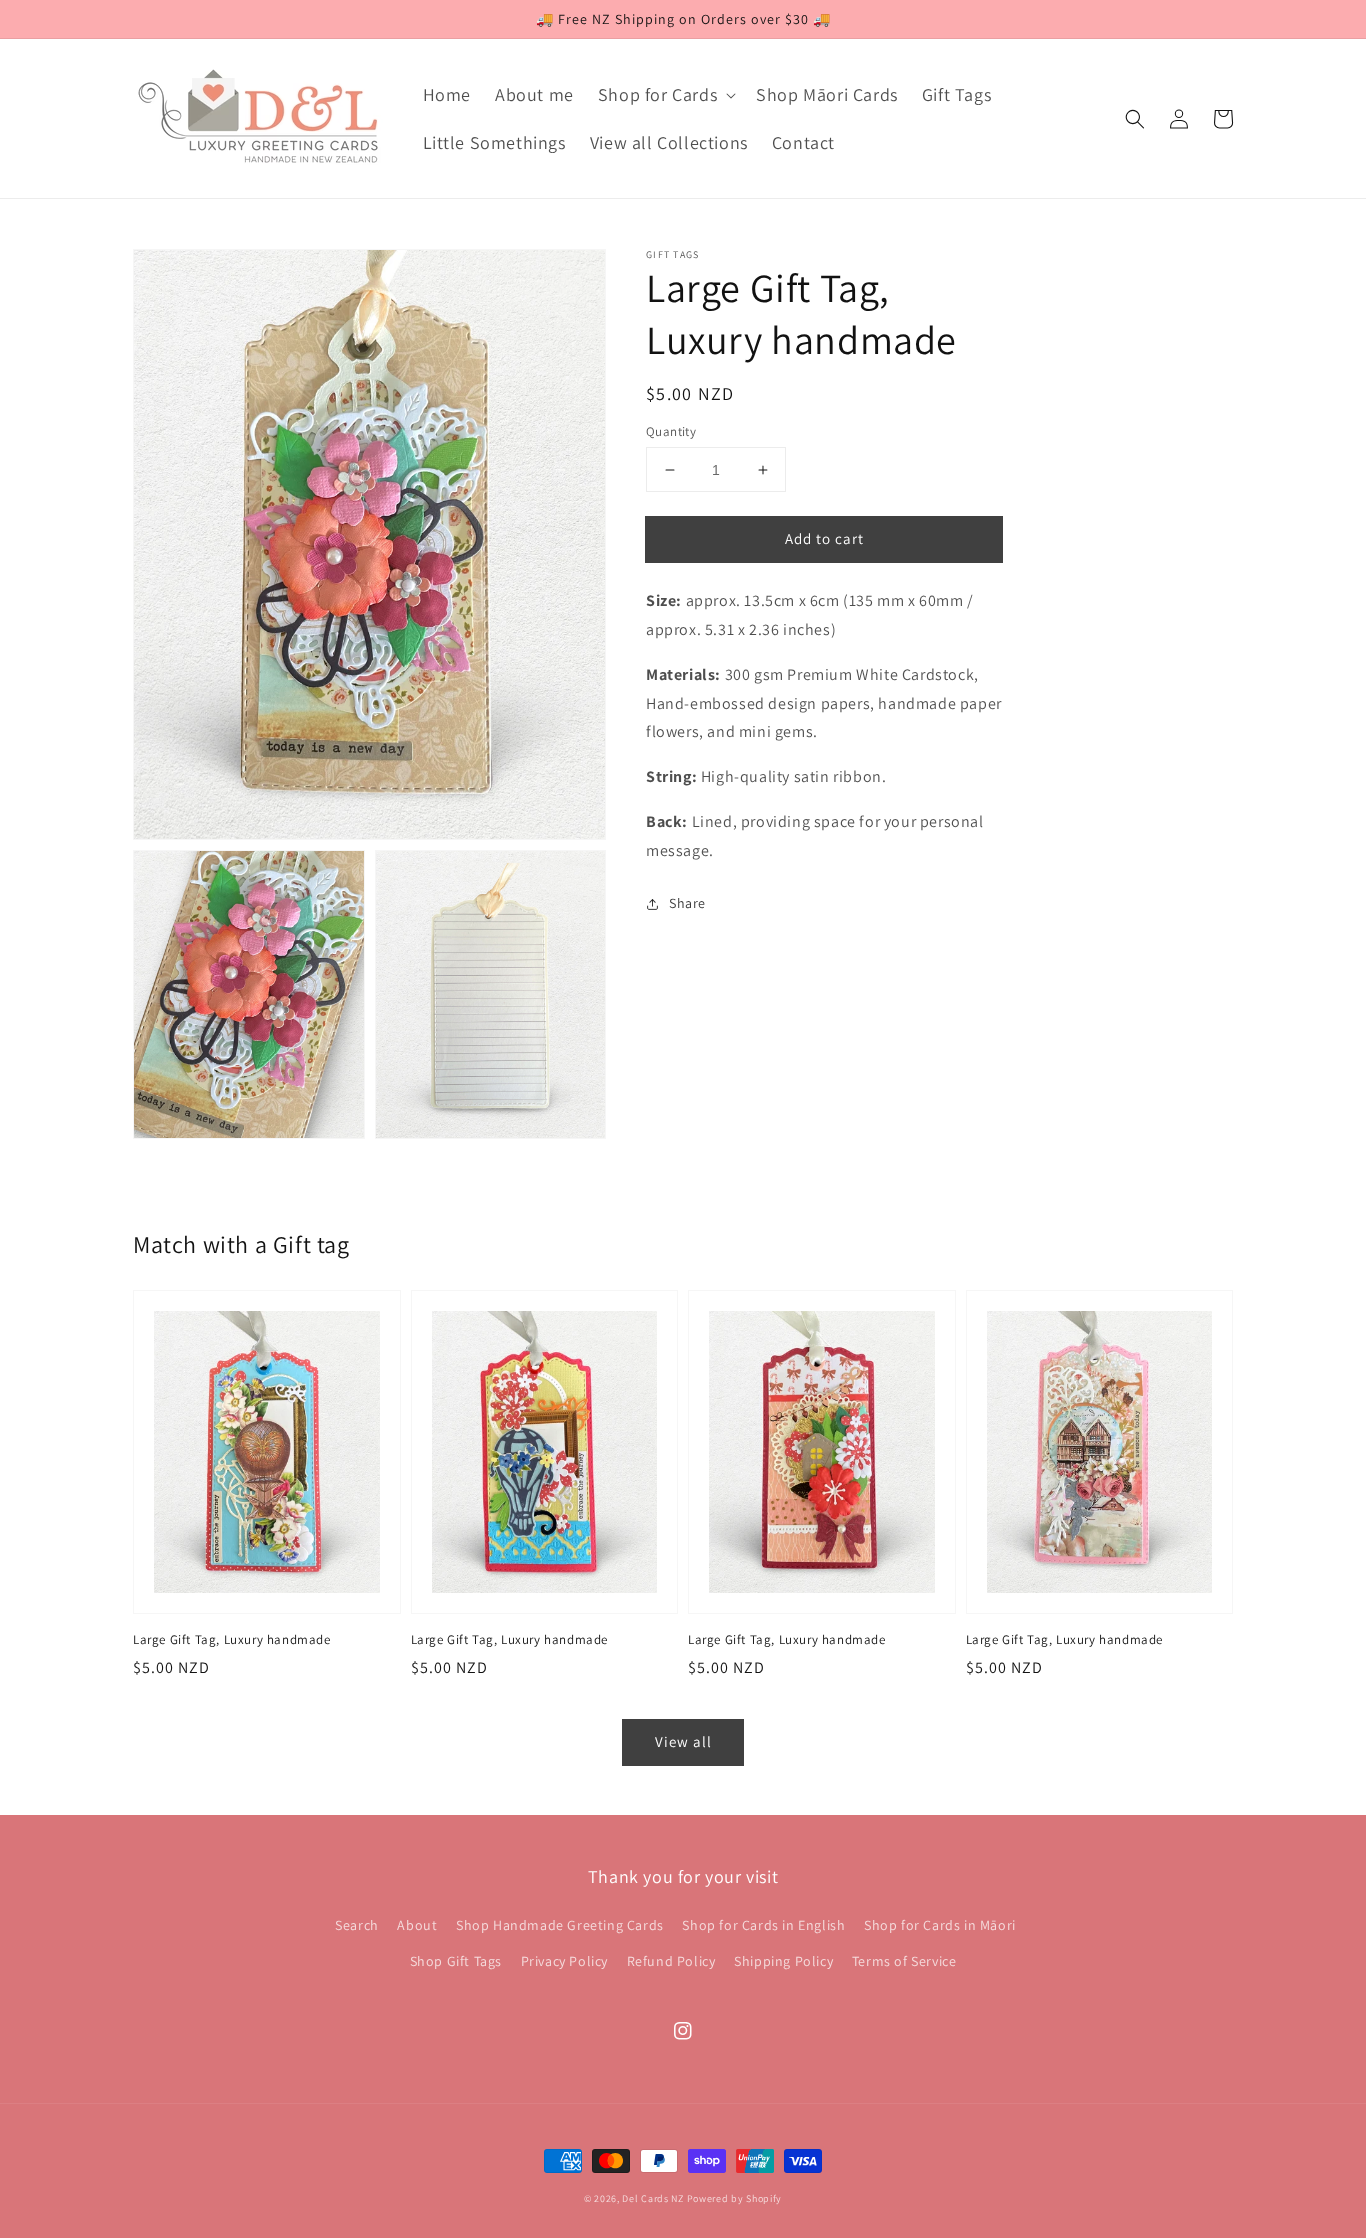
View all (683, 1741)
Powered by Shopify (735, 2198)
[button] (1135, 119)
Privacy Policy (564, 1961)
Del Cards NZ (652, 2198)
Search (357, 1925)
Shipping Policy (783, 1961)
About (417, 1925)
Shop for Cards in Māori (940, 1925)
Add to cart (824, 538)
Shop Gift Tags (456, 1961)
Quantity (671, 431)
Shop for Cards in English (763, 1925)
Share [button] (687, 903)
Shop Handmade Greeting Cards (560, 1925)
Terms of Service (904, 1961)
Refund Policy (671, 1961)
